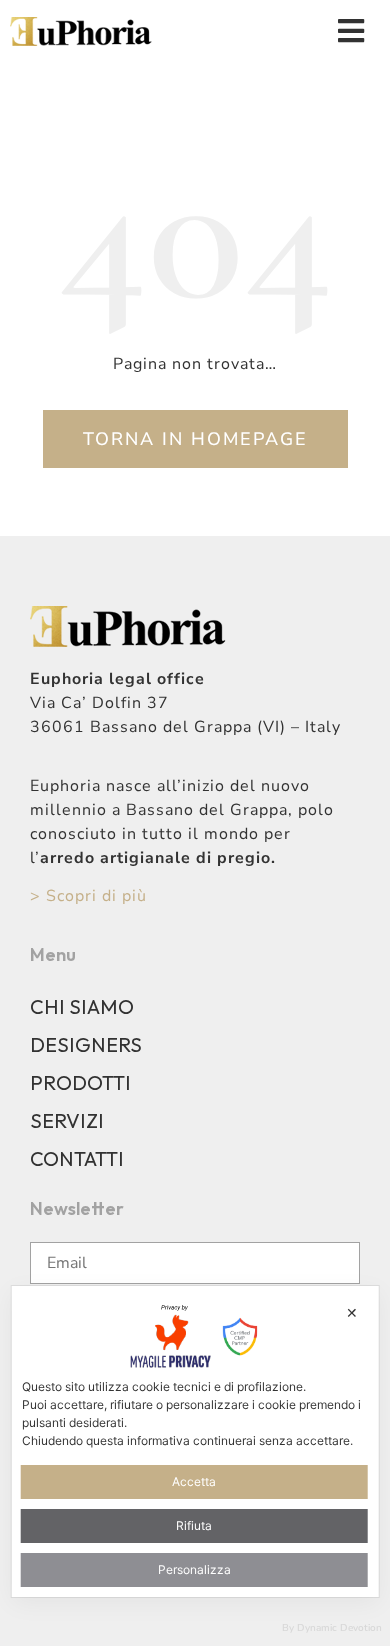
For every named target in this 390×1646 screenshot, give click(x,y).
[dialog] (195, 1441)
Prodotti (80, 1082)
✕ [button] (352, 1312)
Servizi (67, 1120)
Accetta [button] (194, 1481)
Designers (86, 1044)
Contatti (77, 1158)
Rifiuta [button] (194, 1525)
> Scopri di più (88, 896)
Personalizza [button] (194, 1569)
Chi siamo (82, 1006)
